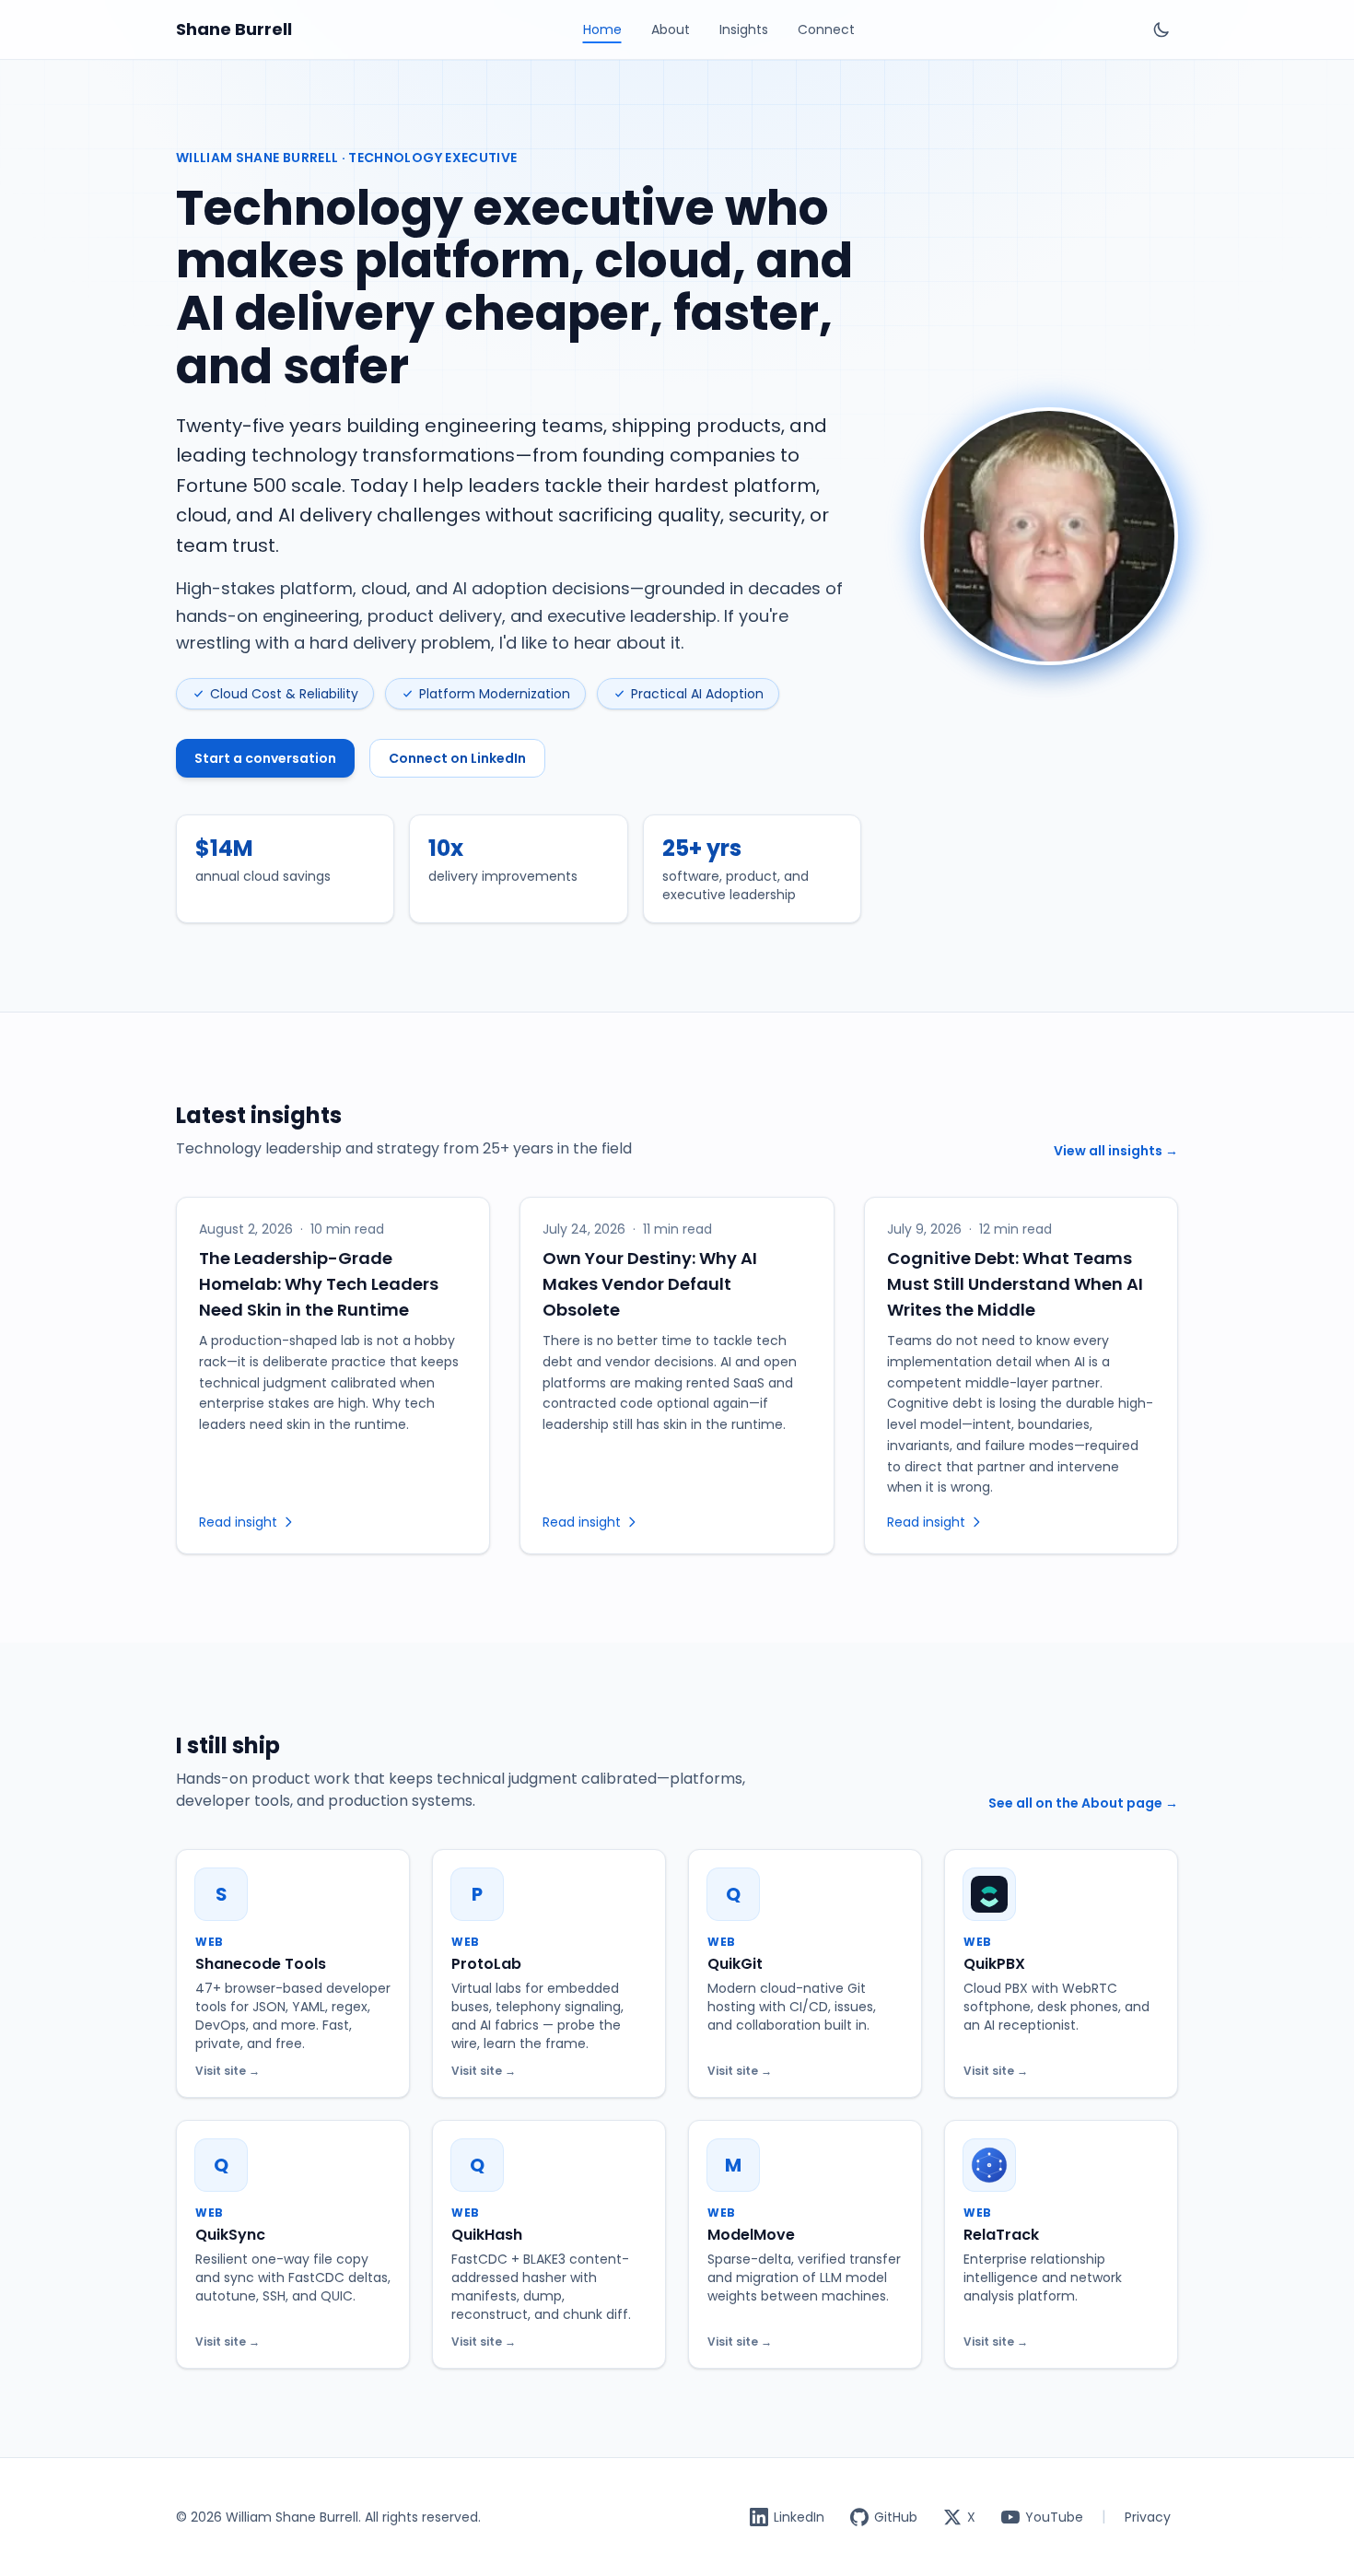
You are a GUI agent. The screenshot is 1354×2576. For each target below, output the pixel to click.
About (671, 29)
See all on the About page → (1083, 1803)
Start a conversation (265, 758)
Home (602, 29)
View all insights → (1116, 1151)
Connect (826, 29)
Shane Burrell (234, 29)
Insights (744, 29)
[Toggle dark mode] (1161, 29)
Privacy (1148, 2517)
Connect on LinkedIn (457, 758)
